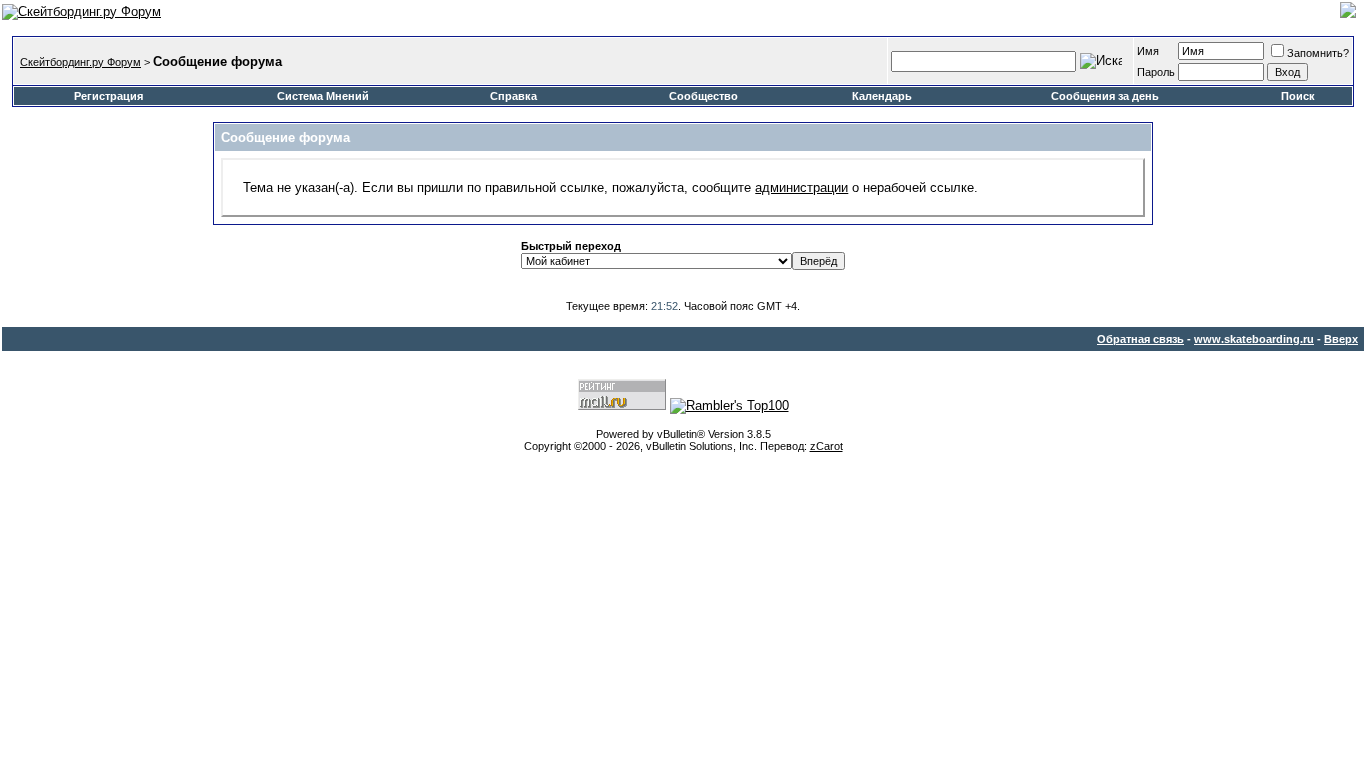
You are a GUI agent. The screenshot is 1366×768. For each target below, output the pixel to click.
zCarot (826, 446)
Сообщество (703, 96)
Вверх (1341, 339)
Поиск (1298, 96)
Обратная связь (1140, 339)
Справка (513, 96)
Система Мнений (323, 96)
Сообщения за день (1105, 96)
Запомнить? (1318, 53)
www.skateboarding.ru (1254, 339)
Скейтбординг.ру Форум (80, 62)
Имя (1148, 51)
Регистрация (108, 96)
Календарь (882, 96)
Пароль (1156, 72)
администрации (801, 187)
